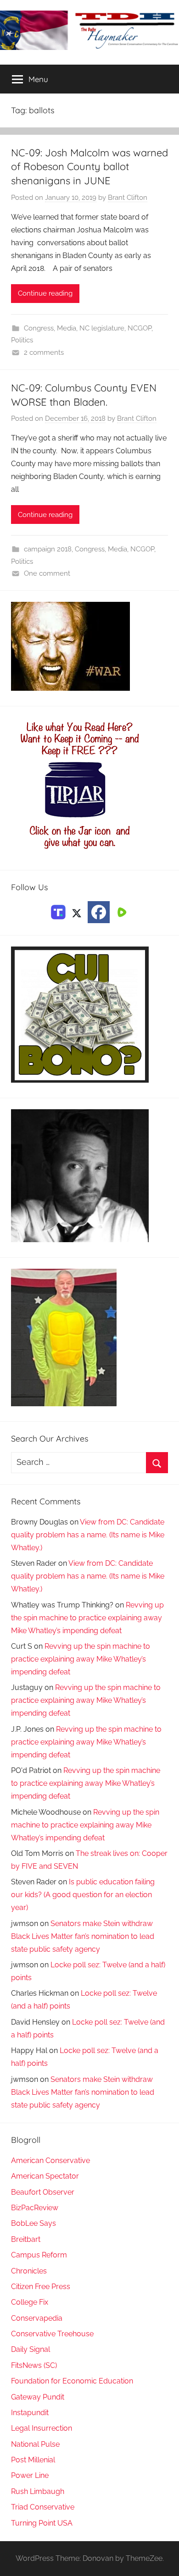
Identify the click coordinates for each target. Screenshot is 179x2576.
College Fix (30, 2302)
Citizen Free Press (41, 2287)
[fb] (99, 912)
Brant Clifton (128, 198)
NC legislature (102, 328)
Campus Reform (39, 2255)
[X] (77, 911)
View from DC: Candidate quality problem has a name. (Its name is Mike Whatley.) (88, 1535)
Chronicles (29, 2271)
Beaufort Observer (43, 2192)
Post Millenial (33, 2460)
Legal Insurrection (42, 2428)
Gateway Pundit (38, 2397)
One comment (47, 573)
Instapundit (30, 2413)
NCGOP (140, 328)
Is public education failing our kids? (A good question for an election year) (83, 1895)
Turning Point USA (42, 2523)
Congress (39, 328)
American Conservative (50, 2160)
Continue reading (45, 293)
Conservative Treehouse (52, 2334)
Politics (22, 340)
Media (67, 328)
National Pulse (35, 2444)
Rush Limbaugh (38, 2491)
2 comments (44, 352)
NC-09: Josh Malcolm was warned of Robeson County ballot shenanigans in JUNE (89, 167)
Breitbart (26, 2239)
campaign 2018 (48, 549)
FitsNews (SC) (34, 2365)
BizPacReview (35, 2208)
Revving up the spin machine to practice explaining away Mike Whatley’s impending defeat (87, 1618)
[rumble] (121, 911)
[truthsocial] (58, 911)
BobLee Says (34, 2223)
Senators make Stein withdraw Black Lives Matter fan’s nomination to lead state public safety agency (83, 1936)
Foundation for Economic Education (72, 2381)
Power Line (30, 2475)
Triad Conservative (43, 2507)
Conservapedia (37, 2318)
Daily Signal (31, 2349)
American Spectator (45, 2176)
